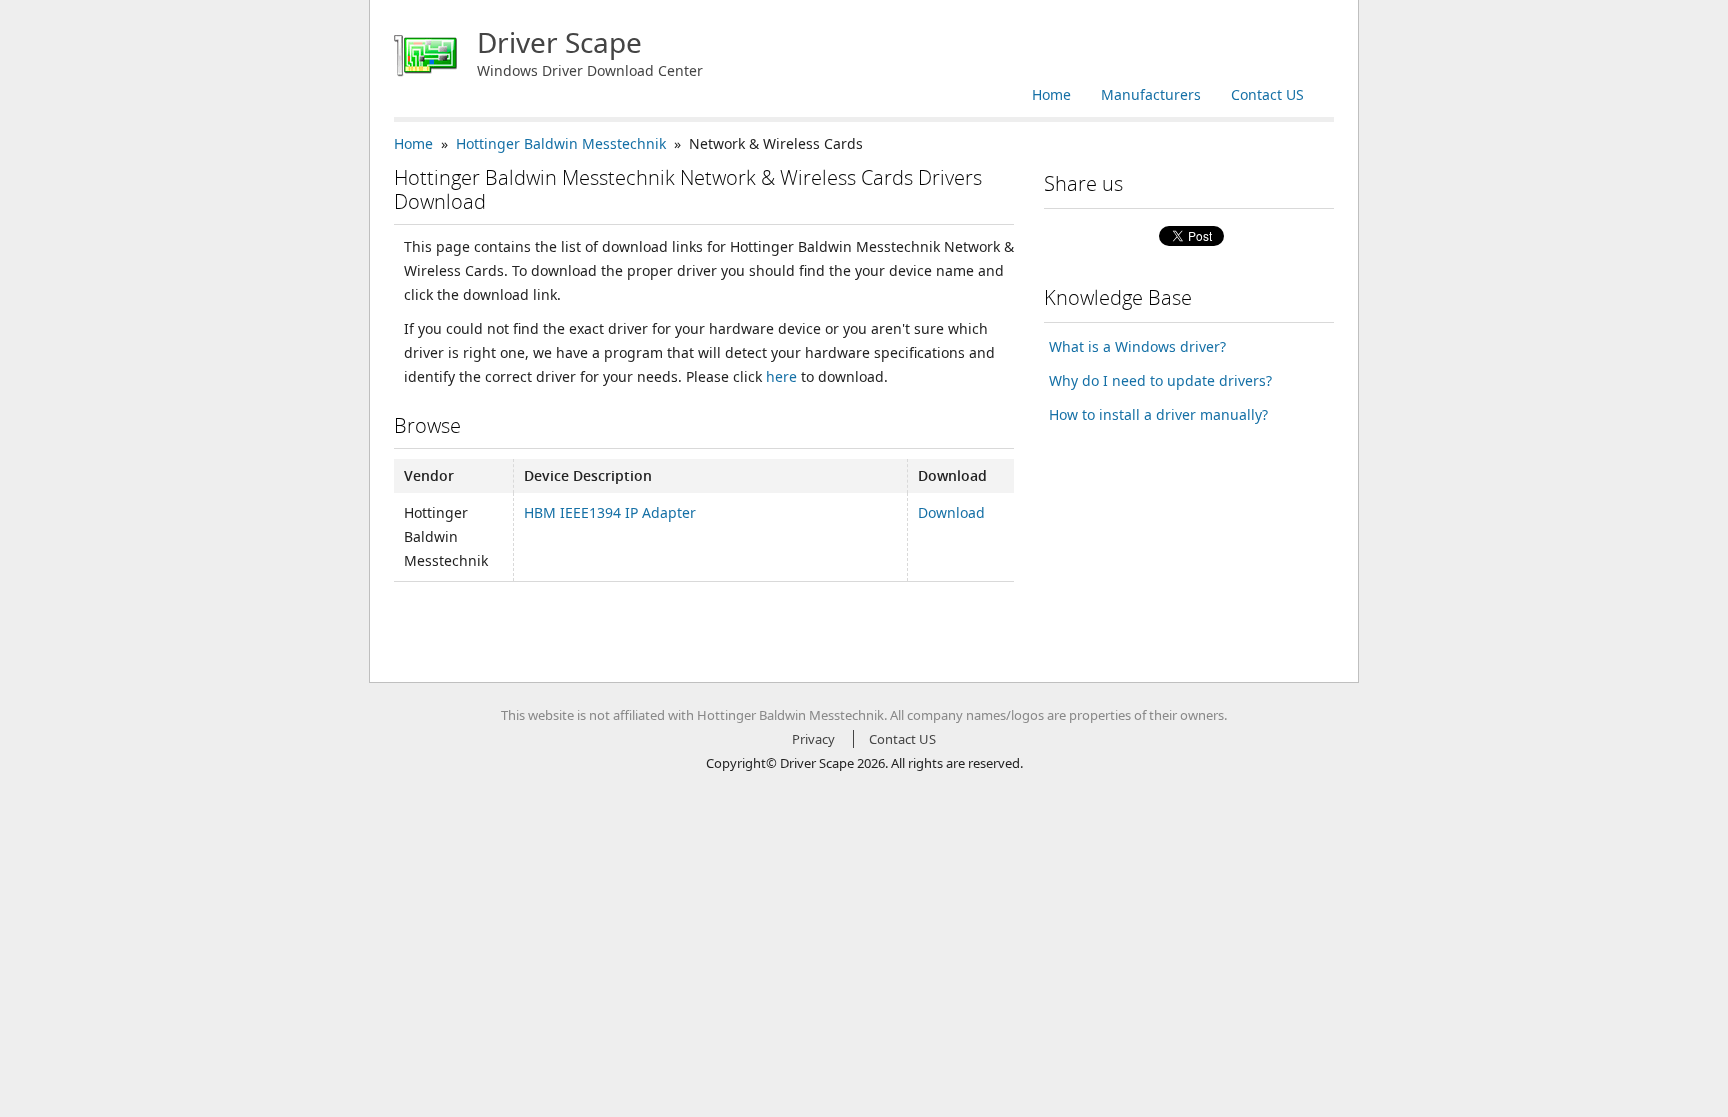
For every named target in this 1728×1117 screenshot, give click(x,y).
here (781, 376)
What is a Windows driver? (1137, 346)
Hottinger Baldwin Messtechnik (561, 143)
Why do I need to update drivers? (1160, 380)
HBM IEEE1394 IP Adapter (610, 512)
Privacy (813, 739)
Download (951, 512)
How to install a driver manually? (1158, 414)
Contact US (1267, 94)
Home (1051, 94)
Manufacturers (1151, 94)
